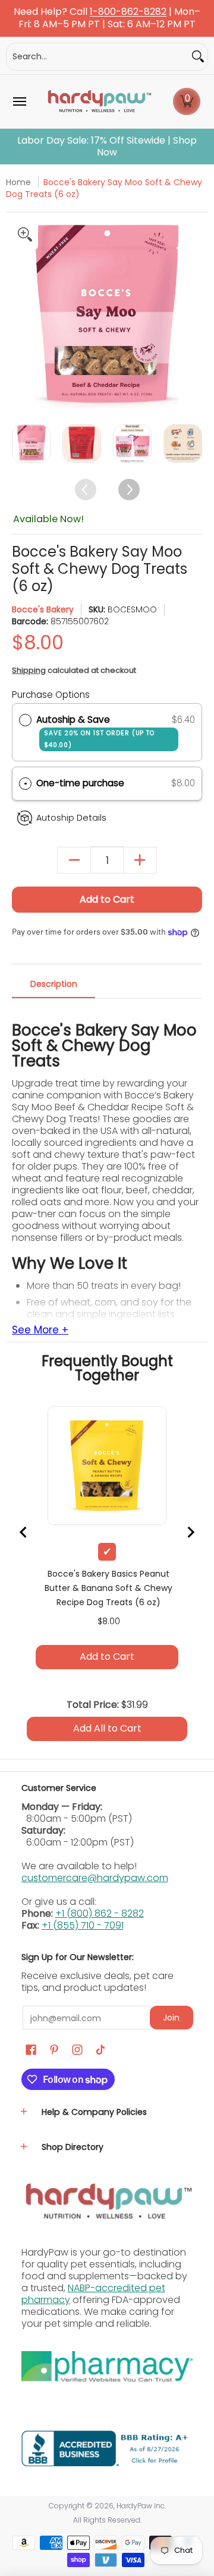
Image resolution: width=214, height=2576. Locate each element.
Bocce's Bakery (43, 609)
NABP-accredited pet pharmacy (93, 2294)
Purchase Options (51, 695)
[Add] (140, 860)
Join (171, 2018)
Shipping (29, 670)
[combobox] (97, 57)
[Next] (192, 316)
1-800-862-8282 (128, 12)
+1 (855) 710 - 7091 (83, 1925)
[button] (187, 101)
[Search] (198, 57)
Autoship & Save (95, 731)
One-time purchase (80, 783)
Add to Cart (107, 899)
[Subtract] (74, 860)
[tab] (53, 987)
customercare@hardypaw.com (95, 1878)
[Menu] (19, 101)
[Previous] (22, 316)
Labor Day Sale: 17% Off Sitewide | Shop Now (107, 147)
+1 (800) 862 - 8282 (100, 1913)
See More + (40, 1330)
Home (18, 182)
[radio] (25, 720)
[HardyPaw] (99, 101)
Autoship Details (71, 818)
